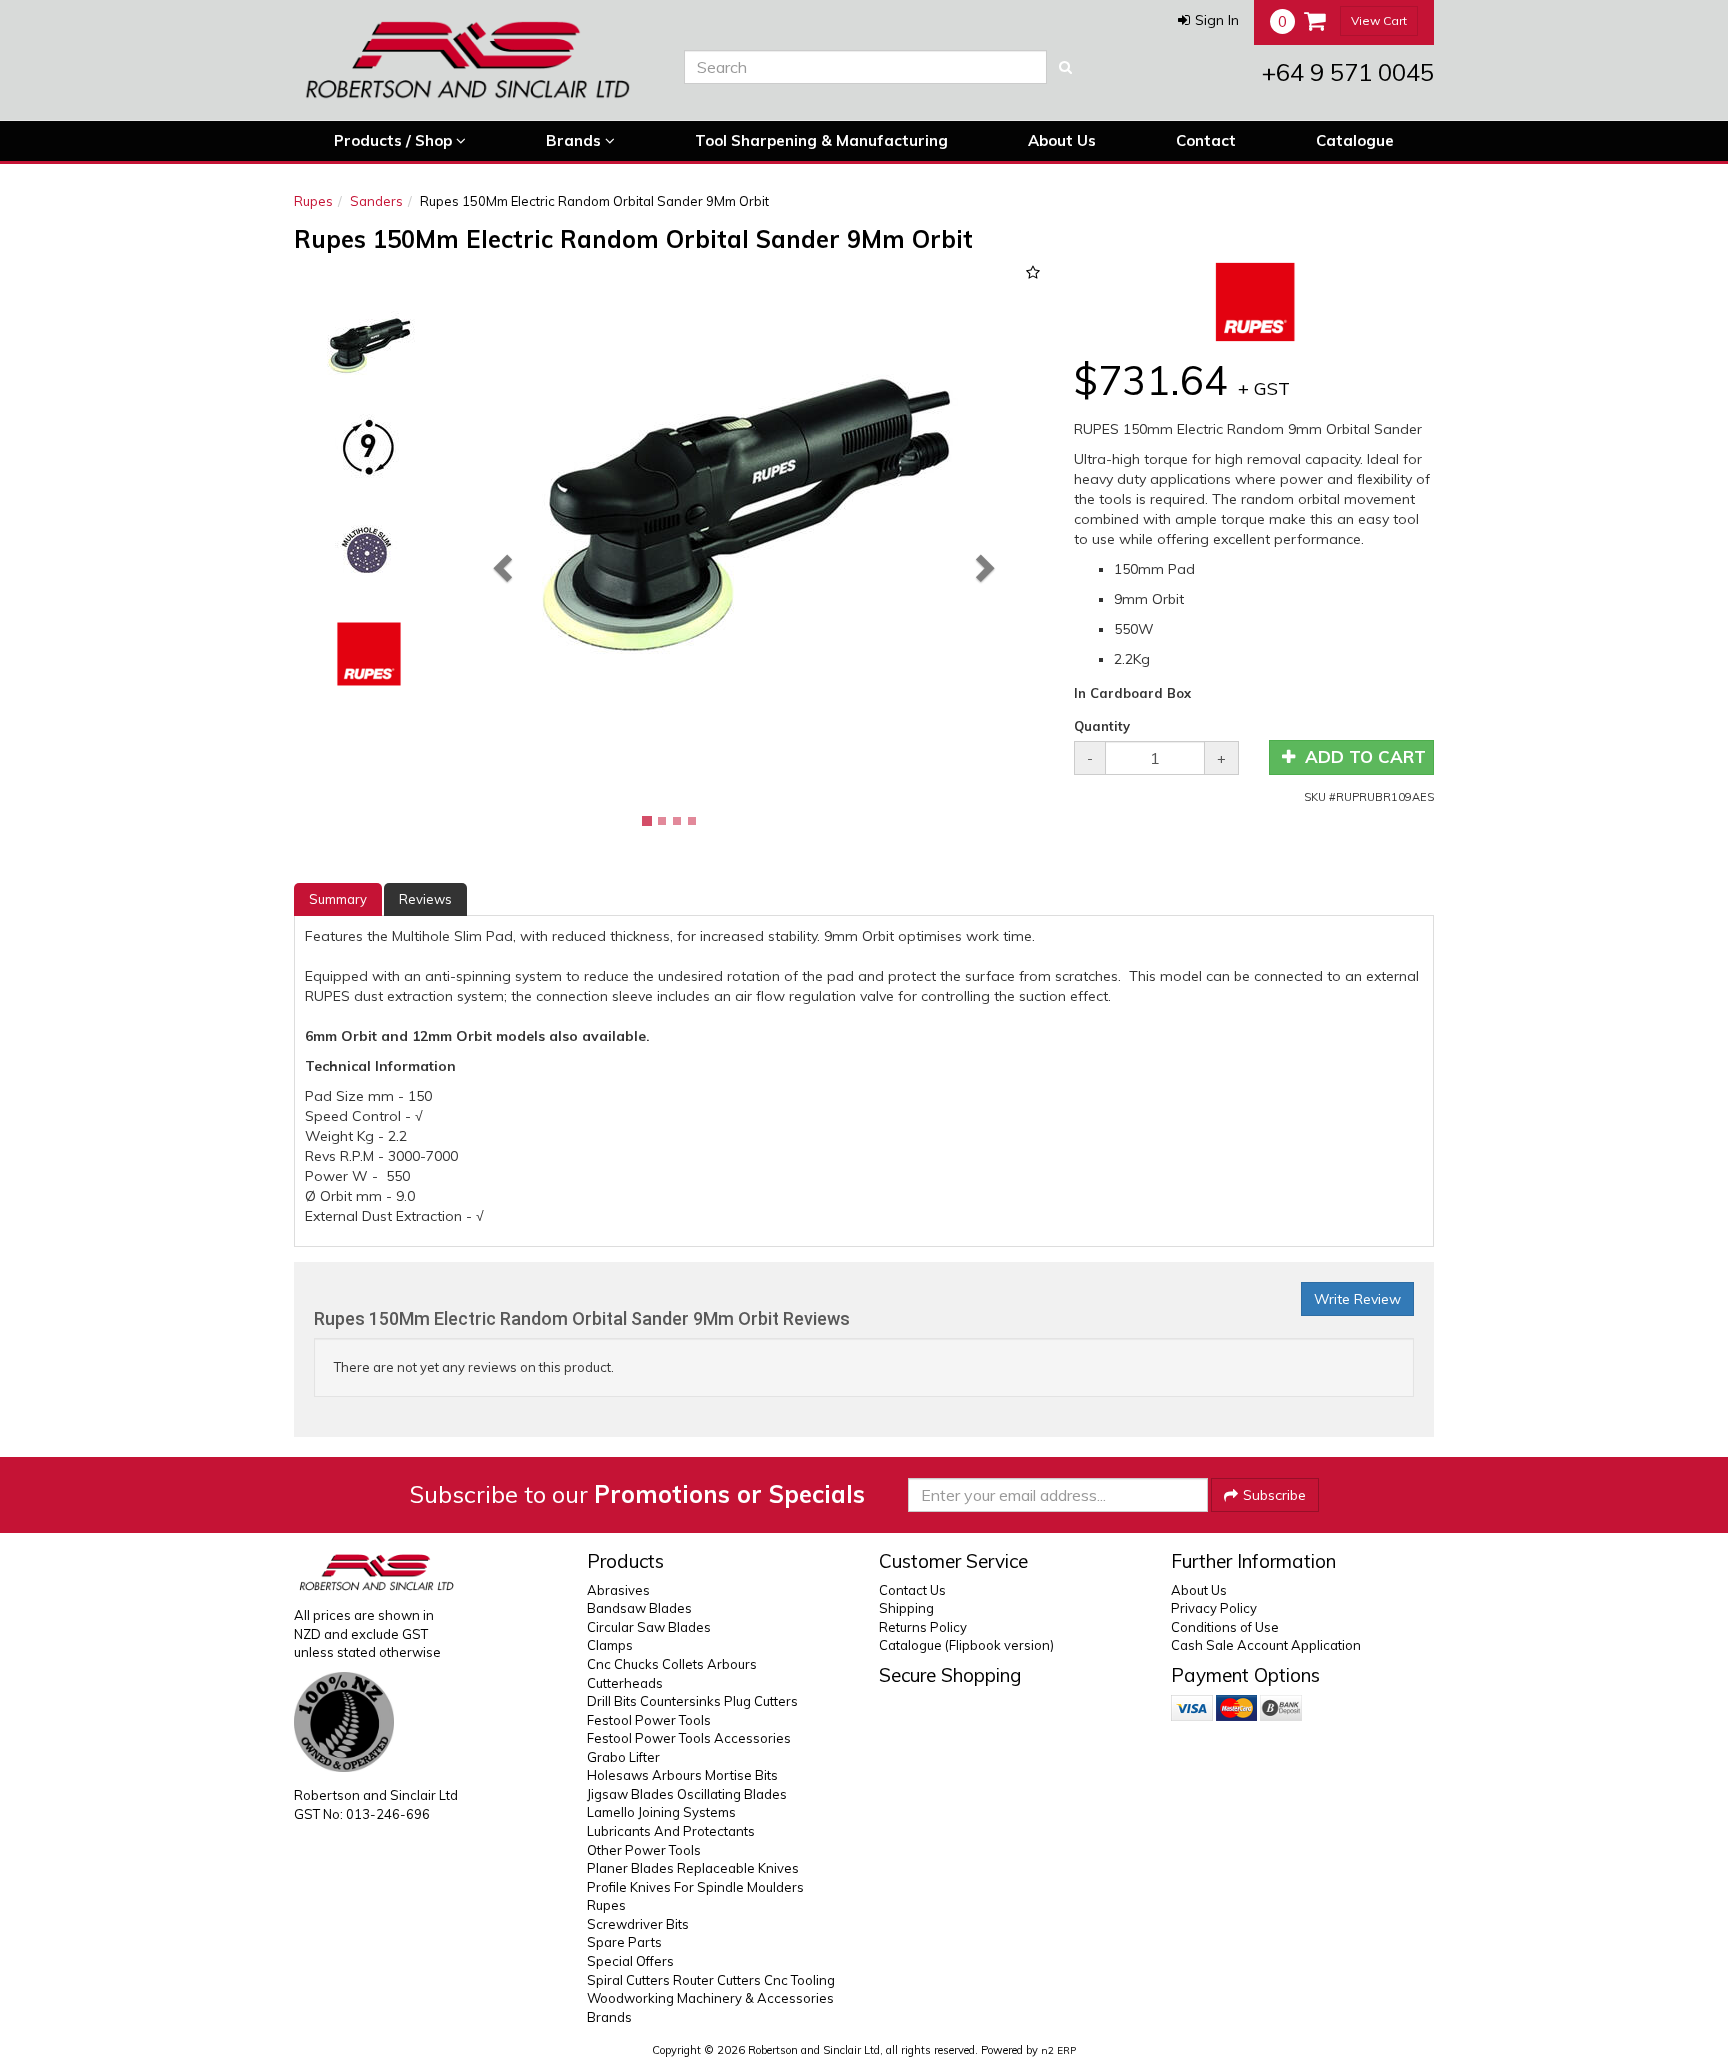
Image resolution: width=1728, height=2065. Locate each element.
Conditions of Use (1225, 1627)
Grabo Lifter (623, 1757)
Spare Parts (624, 1942)
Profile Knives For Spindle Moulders (695, 1887)
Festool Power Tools (649, 1720)
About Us (1062, 140)
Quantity (1102, 726)
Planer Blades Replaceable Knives (693, 1868)
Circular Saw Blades (649, 1627)
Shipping (906, 1608)
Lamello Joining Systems (661, 1812)
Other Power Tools (644, 1850)
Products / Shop (395, 140)
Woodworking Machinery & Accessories (710, 1998)
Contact (1206, 140)
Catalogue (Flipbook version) (966, 1645)
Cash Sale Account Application (1266, 1645)
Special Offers (630, 1961)
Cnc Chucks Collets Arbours (672, 1664)
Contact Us (912, 1590)
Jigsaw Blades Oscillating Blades (687, 1794)
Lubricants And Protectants (671, 1831)
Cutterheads (625, 1683)
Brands (575, 140)
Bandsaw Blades (639, 1608)
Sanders (376, 201)
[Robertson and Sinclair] (474, 60)
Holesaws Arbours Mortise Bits (682, 1775)
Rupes (313, 201)
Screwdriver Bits (638, 1924)
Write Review (1357, 1299)
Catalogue (1355, 140)
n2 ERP (1058, 2050)
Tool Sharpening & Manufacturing (821, 140)
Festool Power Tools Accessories (689, 1738)
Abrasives (618, 1590)
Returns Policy (923, 1627)
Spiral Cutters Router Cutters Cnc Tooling (711, 1980)
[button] (1208, 20)
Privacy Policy (1214, 1608)
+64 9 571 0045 (1348, 72)
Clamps (610, 1645)
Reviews (425, 899)
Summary (338, 899)
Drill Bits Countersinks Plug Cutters (692, 1701)
